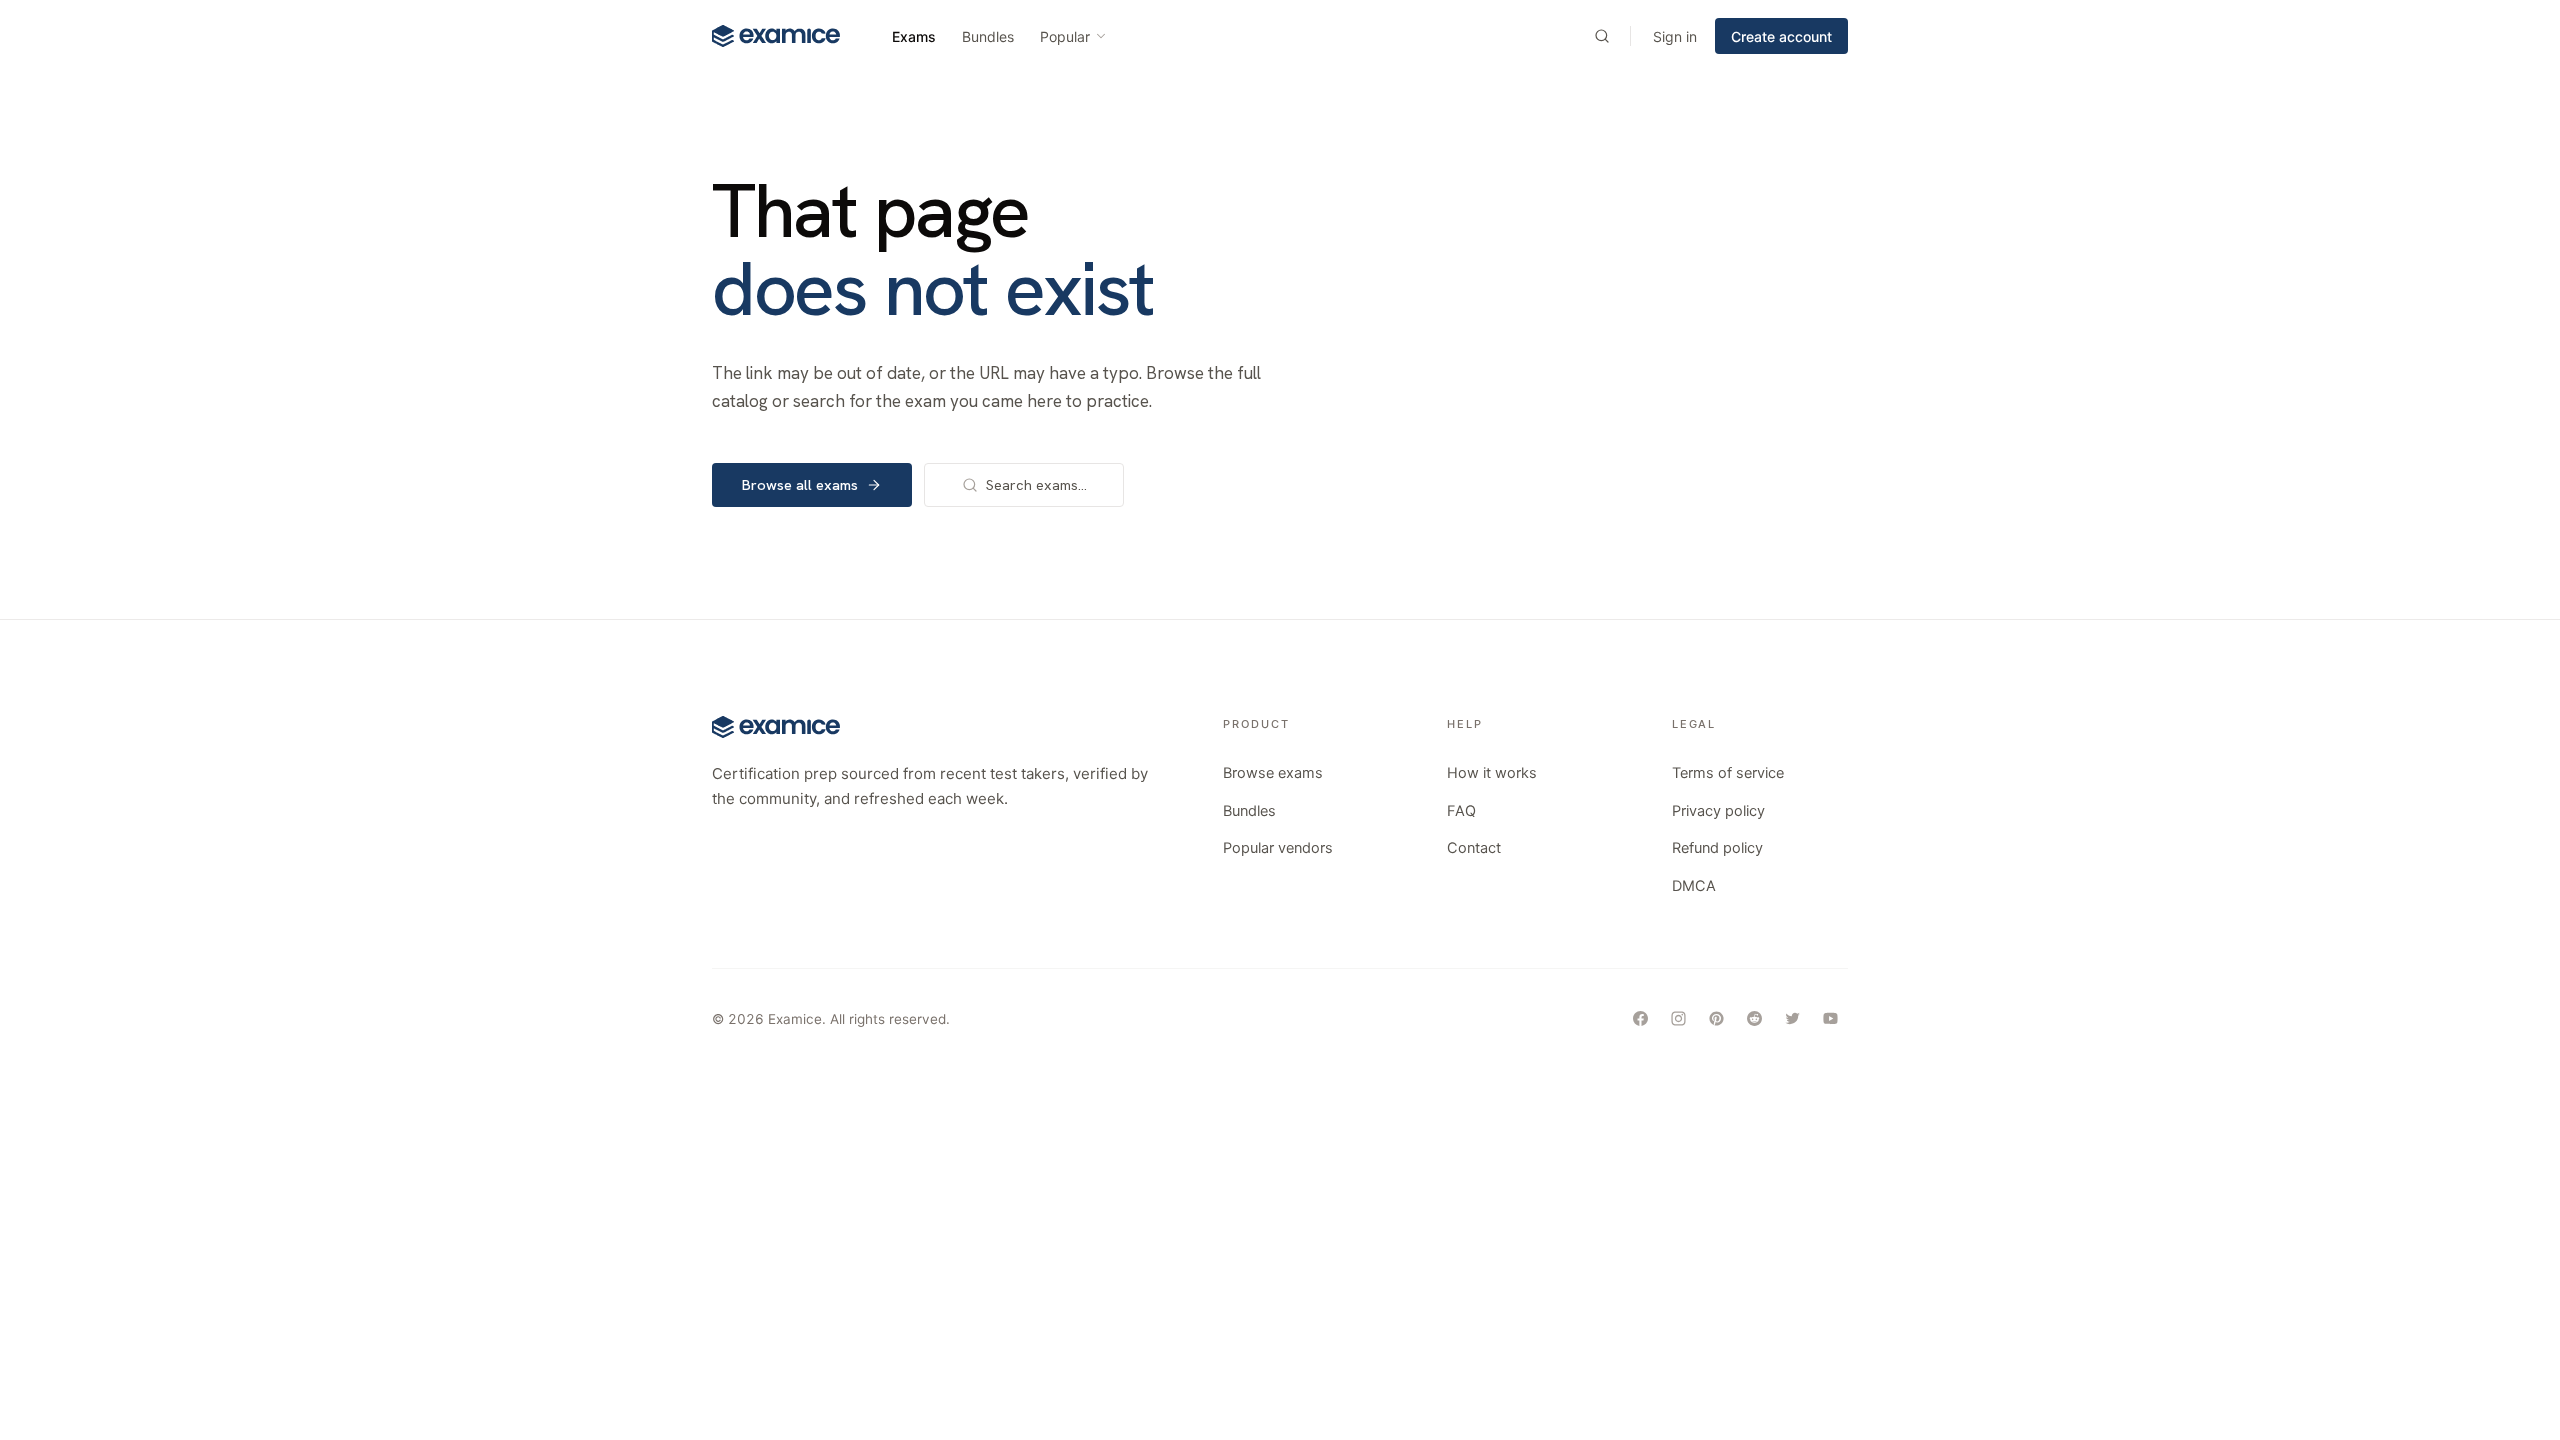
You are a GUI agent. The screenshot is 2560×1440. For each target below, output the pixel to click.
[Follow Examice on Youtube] (1830, 1019)
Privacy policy (1718, 811)
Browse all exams (800, 484)
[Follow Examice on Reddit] (1754, 1019)
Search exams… (1036, 484)
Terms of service (1728, 773)
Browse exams (1273, 773)
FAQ (1461, 811)
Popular (1065, 36)
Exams (914, 36)
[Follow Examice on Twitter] (1792, 1019)
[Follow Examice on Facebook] (1640, 1019)
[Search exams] (1602, 36)
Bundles (988, 36)
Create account (1781, 36)
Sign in (1675, 36)
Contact (1474, 848)
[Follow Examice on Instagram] (1678, 1019)
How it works (1492, 773)
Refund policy (1717, 848)
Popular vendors (1278, 848)
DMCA (1694, 886)
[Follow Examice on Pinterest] (1716, 1019)
